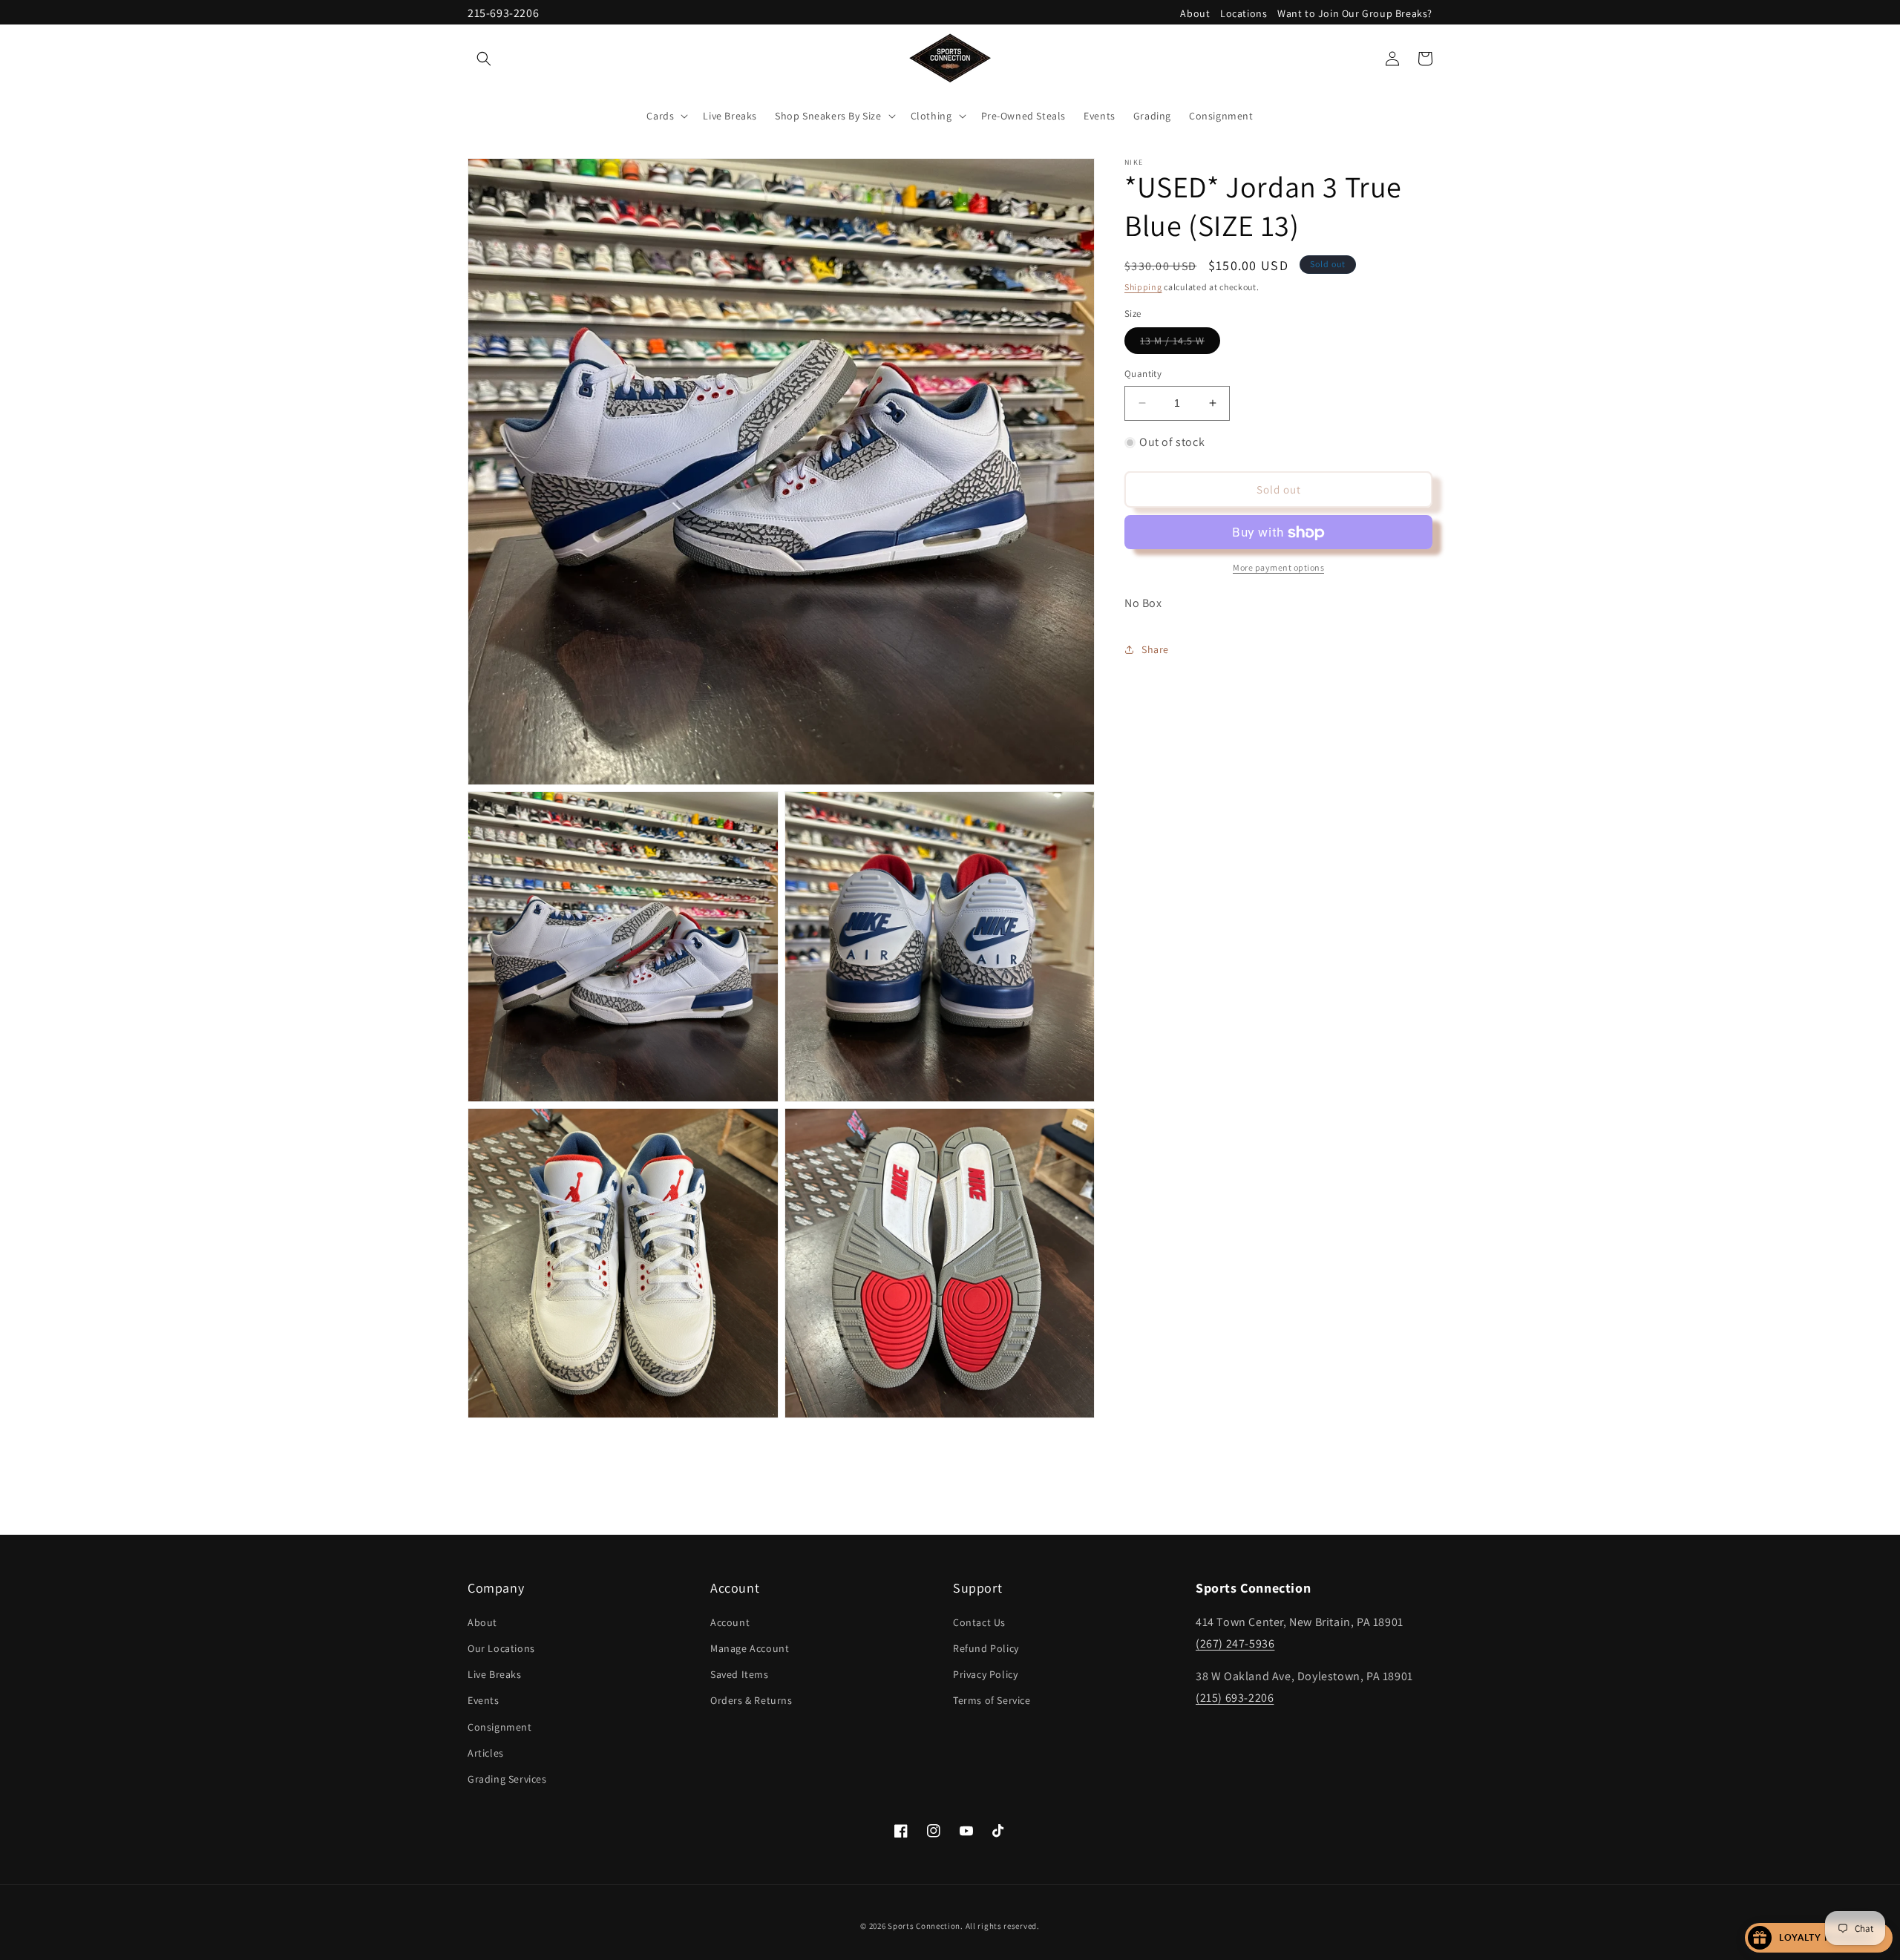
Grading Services (507, 1778)
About (1195, 13)
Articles (486, 1752)
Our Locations (501, 1648)
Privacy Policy (985, 1674)
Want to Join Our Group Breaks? (1355, 13)
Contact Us (979, 1622)
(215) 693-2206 (1235, 1698)
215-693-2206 (503, 13)
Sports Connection (924, 1926)
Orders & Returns (751, 1700)
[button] (484, 59)
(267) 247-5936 (1235, 1643)
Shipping (1143, 287)
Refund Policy (986, 1648)
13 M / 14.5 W (1180, 344)
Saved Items (740, 1674)
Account (730, 1622)
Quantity (1143, 374)
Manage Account (750, 1648)
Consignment (500, 1726)
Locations (1244, 13)
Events (484, 1700)
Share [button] (1155, 649)
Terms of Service (992, 1700)
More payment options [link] (1278, 568)
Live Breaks (495, 1674)
